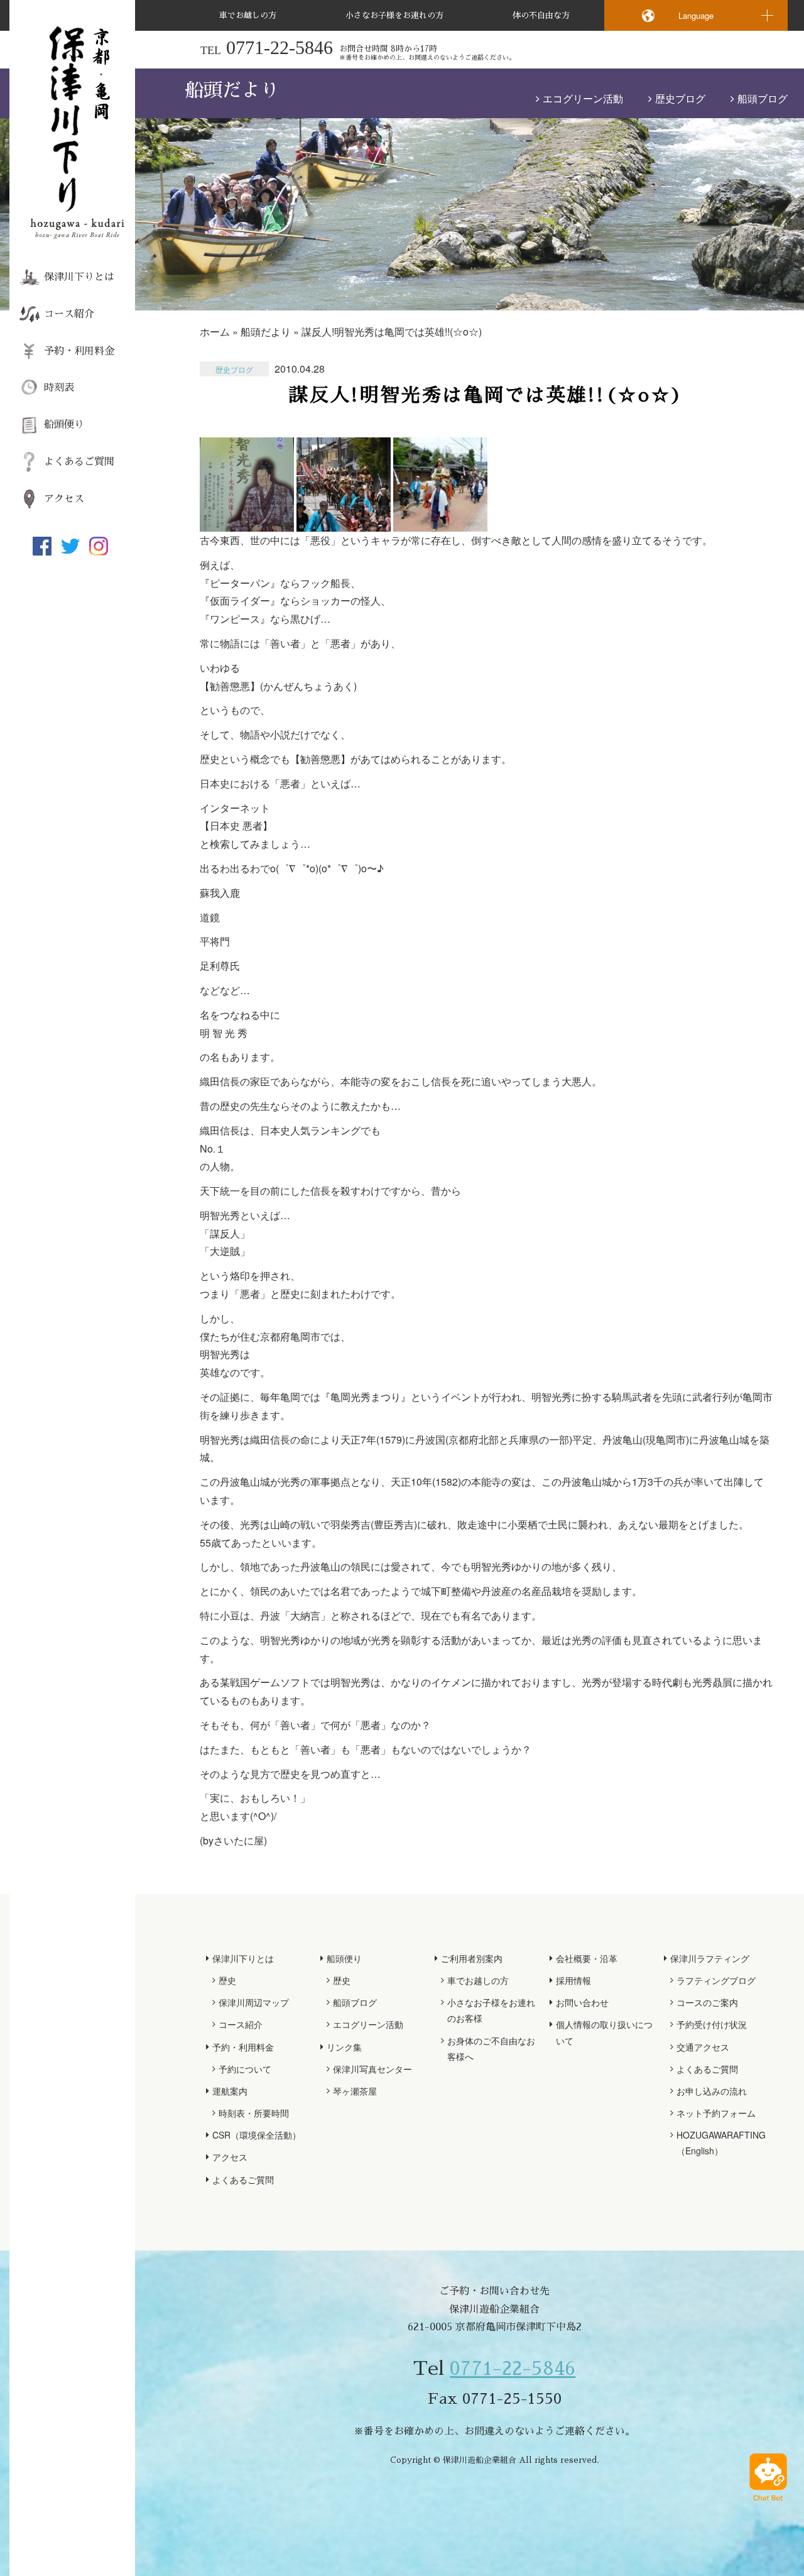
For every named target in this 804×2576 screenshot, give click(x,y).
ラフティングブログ (716, 1980)
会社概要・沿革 (587, 1958)
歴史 (227, 1980)
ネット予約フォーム (716, 2113)
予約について (245, 2069)
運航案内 (230, 2091)
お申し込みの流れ (712, 2091)
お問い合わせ (582, 2002)
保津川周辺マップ (254, 2002)
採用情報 (573, 1980)
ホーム (215, 332)
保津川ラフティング (710, 1958)
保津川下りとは (79, 277)
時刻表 (59, 388)
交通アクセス (703, 2047)
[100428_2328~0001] (247, 522)
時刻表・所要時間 (254, 2113)
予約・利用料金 (79, 351)
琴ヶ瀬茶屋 (355, 2091)
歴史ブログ (680, 98)
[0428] (440, 522)
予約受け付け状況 (712, 2024)
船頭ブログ (763, 98)
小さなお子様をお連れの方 (394, 15)
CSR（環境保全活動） (257, 2135)
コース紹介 (69, 314)
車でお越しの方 (248, 15)
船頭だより (266, 332)
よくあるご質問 (79, 462)
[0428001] (344, 522)
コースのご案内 (707, 2002)
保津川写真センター (372, 2069)
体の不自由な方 (541, 15)
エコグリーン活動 (583, 98)
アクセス (64, 499)
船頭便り (64, 425)
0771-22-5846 (513, 2369)
